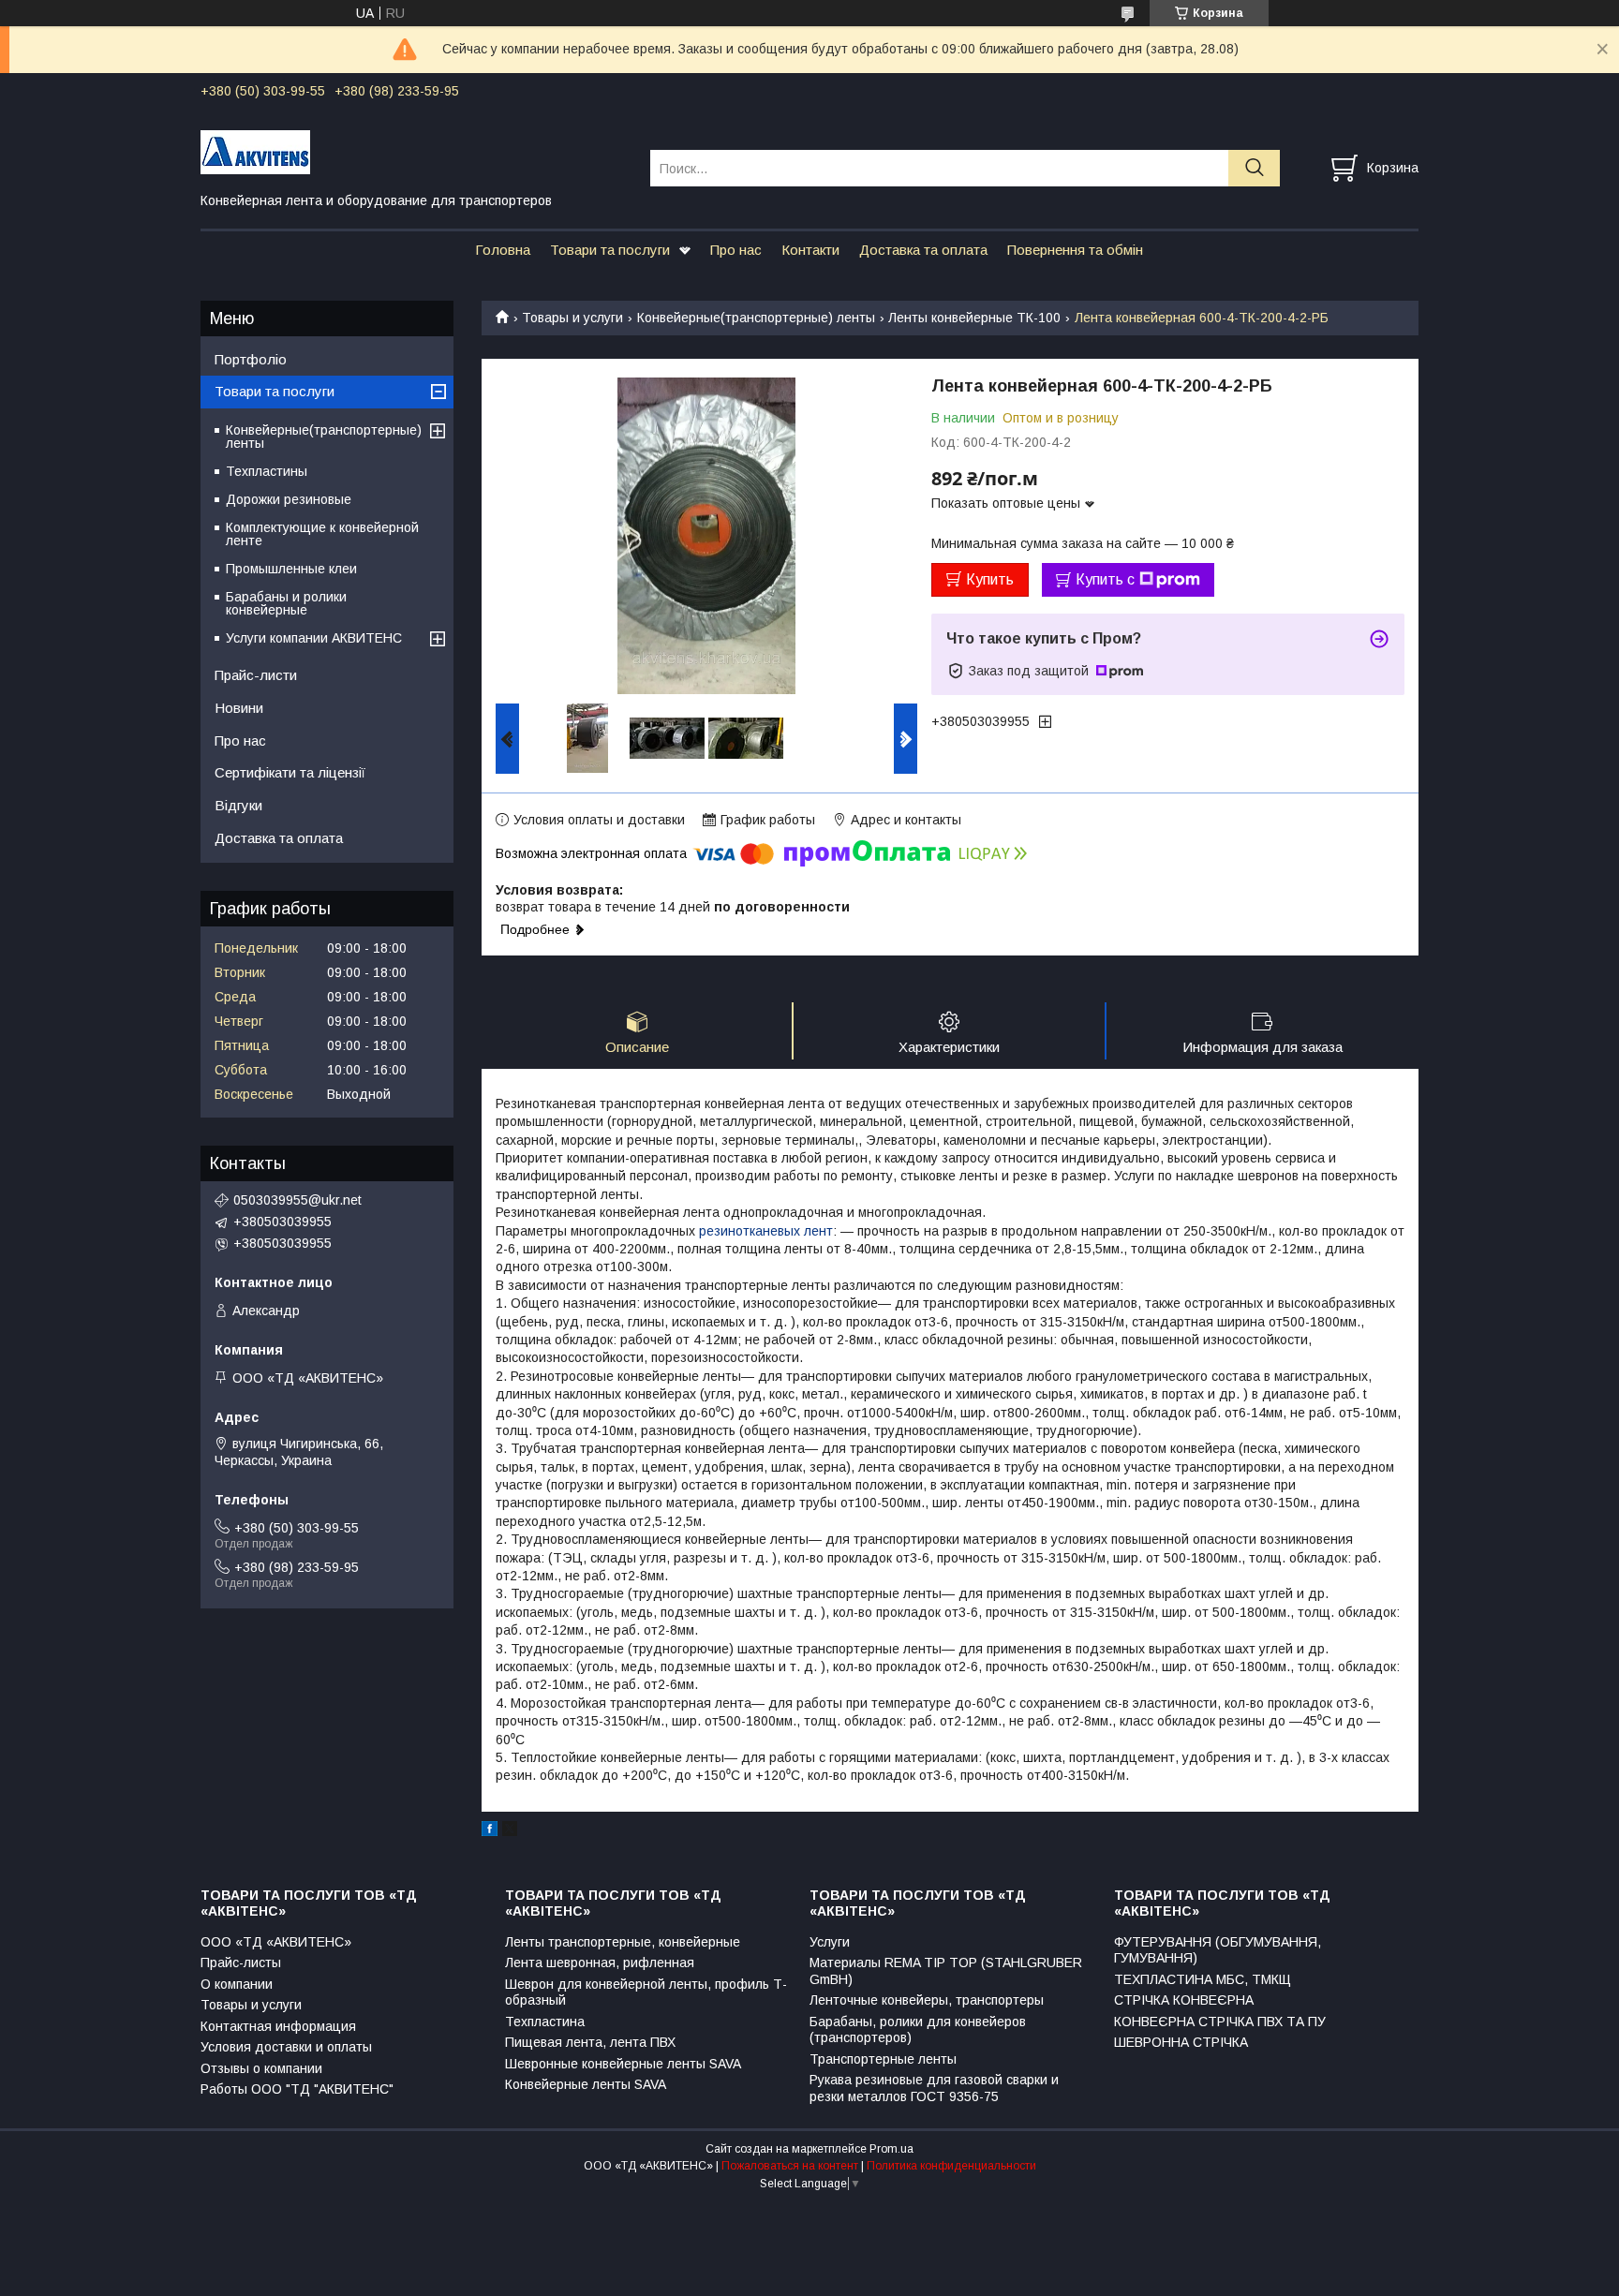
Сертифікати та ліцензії (290, 772)
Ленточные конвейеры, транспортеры (927, 2000)
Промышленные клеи (291, 569)
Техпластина (545, 2022)
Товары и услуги (572, 318)
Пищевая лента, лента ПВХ (590, 2042)
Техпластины (267, 471)
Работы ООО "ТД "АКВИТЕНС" (297, 2089)
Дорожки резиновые (289, 499)
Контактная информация (278, 2026)
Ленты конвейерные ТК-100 (974, 318)
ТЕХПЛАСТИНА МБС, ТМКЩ (1203, 1979)
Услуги (830, 1942)
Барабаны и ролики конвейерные (286, 603)
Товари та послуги (610, 250)
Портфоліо (251, 359)
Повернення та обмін (1075, 250)
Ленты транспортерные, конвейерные (623, 1942)
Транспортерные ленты (883, 2059)
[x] (510, 1831)
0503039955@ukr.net (297, 1200)
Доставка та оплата (923, 250)
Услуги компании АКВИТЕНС (314, 638)
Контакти (810, 250)
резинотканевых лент (766, 1231)
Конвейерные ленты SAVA (586, 2084)
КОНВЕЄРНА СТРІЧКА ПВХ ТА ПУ (1220, 2022)
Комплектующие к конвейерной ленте (322, 534)
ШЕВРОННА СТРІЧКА (1181, 2042)
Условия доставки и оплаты (286, 2047)
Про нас (736, 250)
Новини (239, 708)
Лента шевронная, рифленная (600, 1963)
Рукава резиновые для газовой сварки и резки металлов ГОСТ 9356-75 (934, 2088)
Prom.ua (891, 2149)
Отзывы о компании (261, 2068)
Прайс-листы (241, 1963)
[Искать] (1254, 168)
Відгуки (238, 805)
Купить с (1105, 579)
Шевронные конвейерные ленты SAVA (623, 2064)
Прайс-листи (256, 675)
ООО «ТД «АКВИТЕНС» (276, 1942)
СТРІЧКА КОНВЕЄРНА (1184, 2000)
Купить (990, 579)
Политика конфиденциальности (951, 2166)
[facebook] (490, 1831)
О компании (237, 1984)
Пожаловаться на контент (790, 2166)
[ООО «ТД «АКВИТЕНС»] (414, 151)
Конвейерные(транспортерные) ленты (756, 318)
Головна (503, 250)
